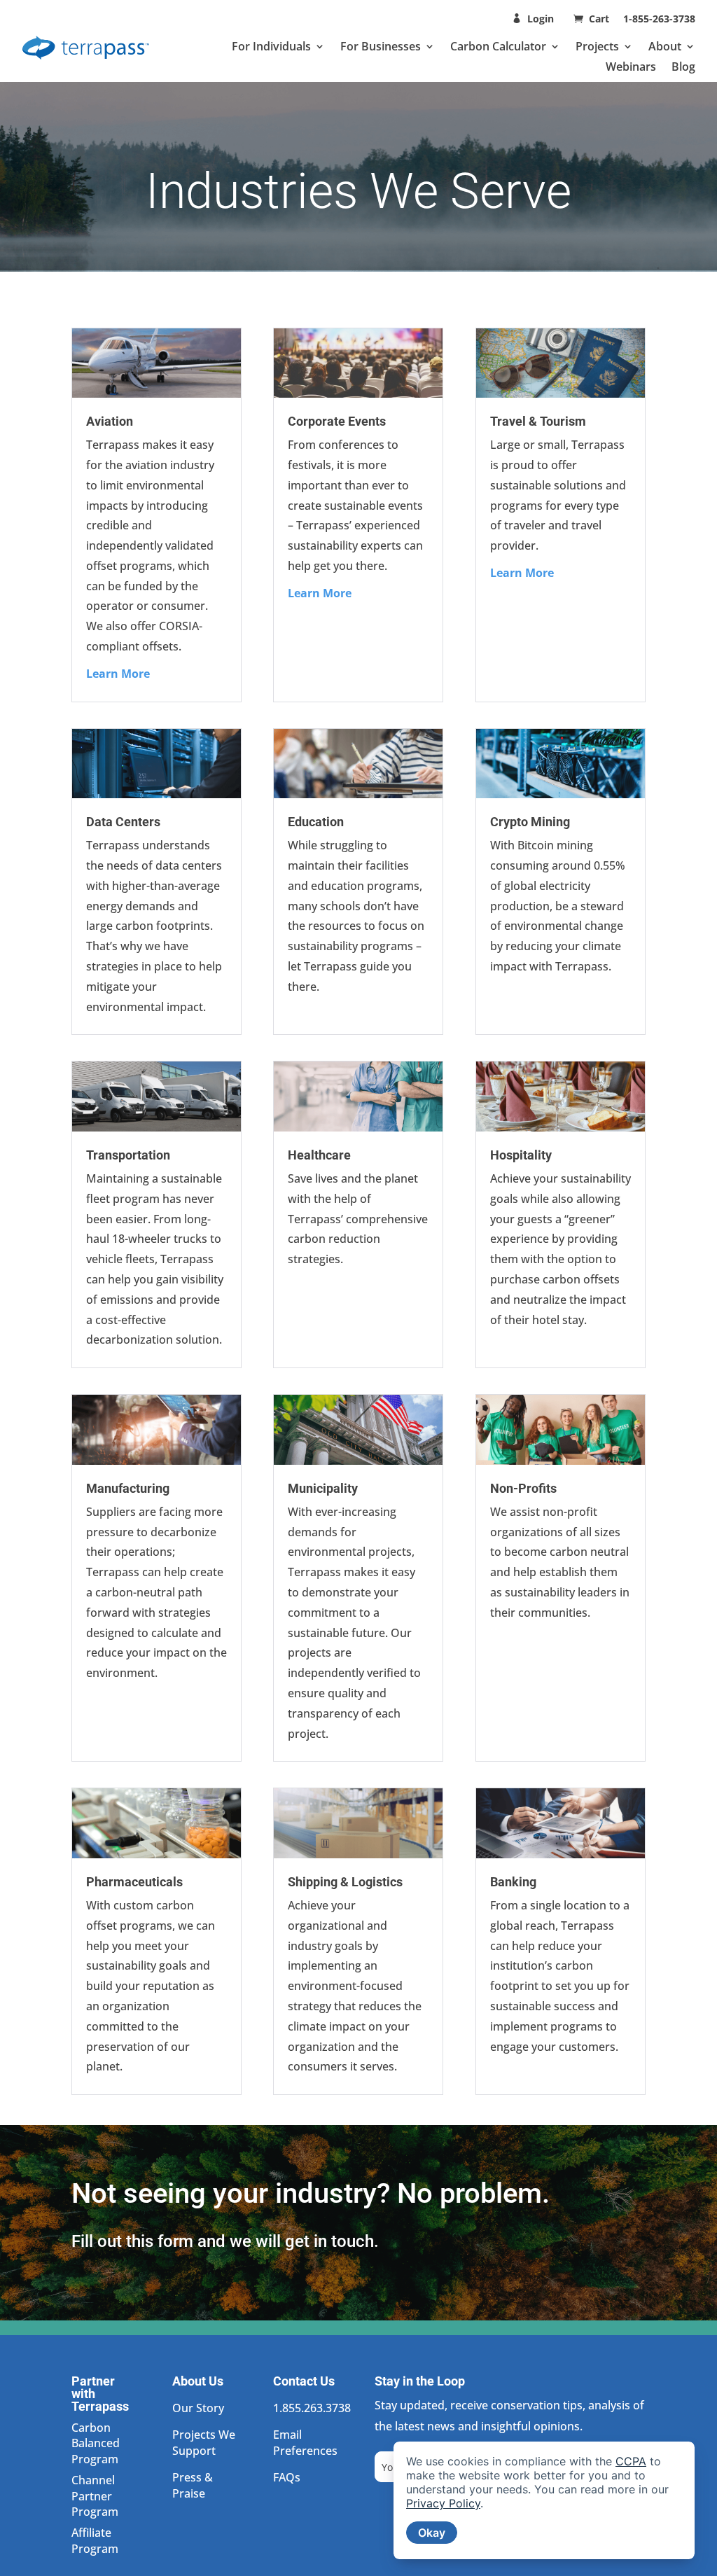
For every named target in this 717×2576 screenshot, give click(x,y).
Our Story (198, 2408)
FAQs (287, 2477)
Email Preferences (305, 2442)
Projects (597, 46)
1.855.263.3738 (312, 2408)
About (665, 46)
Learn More (118, 674)
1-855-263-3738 (659, 19)
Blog (683, 67)
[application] (544, 2500)
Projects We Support (204, 2442)
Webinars (631, 67)
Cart (600, 19)
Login (541, 19)
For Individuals (271, 46)
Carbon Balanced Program (96, 2443)
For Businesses (381, 46)
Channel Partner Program (95, 2496)
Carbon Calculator (498, 46)
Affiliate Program (95, 2540)
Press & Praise (193, 2485)
